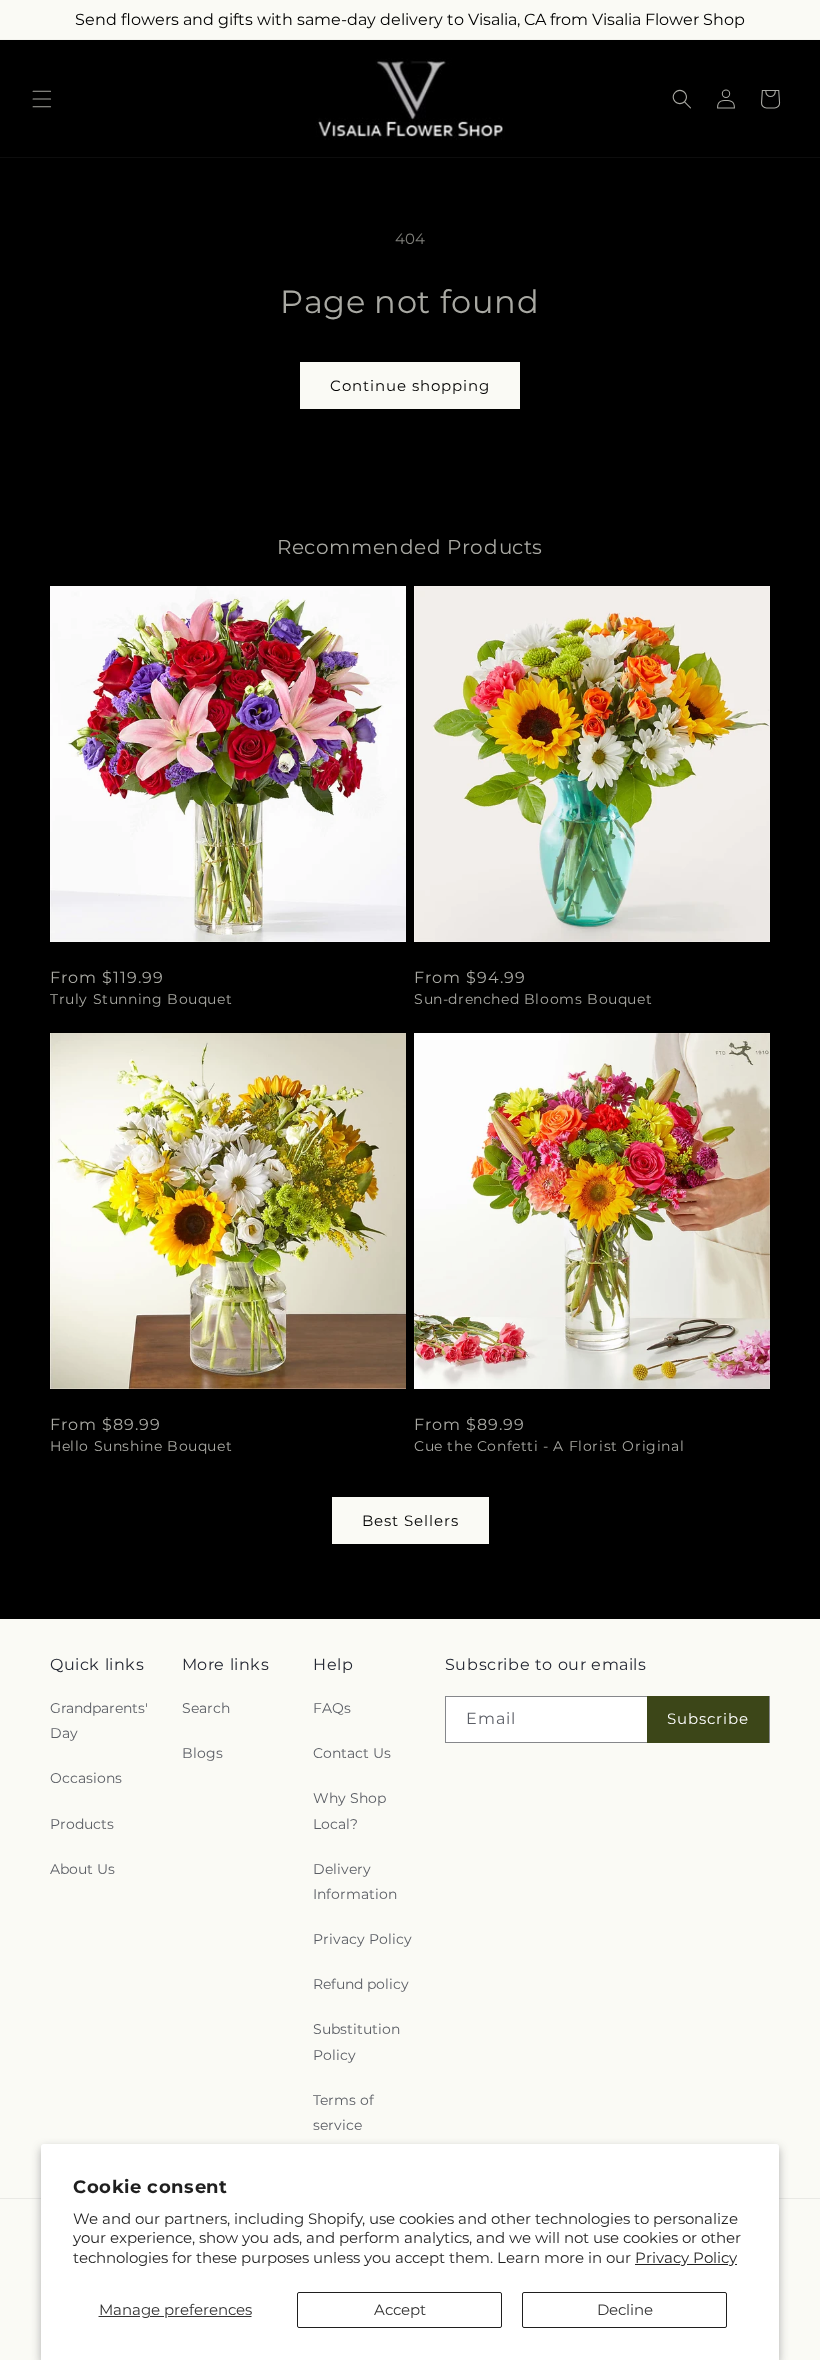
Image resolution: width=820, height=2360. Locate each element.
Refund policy (361, 1984)
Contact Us (352, 1753)
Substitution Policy (356, 2041)
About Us (82, 1869)
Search (206, 1708)
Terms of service (343, 2112)
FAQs (332, 1708)
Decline (625, 2309)
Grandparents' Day (99, 1720)
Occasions (86, 1778)
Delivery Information (355, 1881)
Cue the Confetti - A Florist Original (549, 1446)
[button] (42, 99)
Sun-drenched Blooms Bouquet (533, 999)
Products (82, 1824)
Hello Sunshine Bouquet (141, 1446)
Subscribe (708, 1718)
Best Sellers (410, 1520)
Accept (400, 2309)
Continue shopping (410, 385)
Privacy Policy (686, 2257)
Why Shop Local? (349, 1810)
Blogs (202, 1753)
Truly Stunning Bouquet (141, 999)
